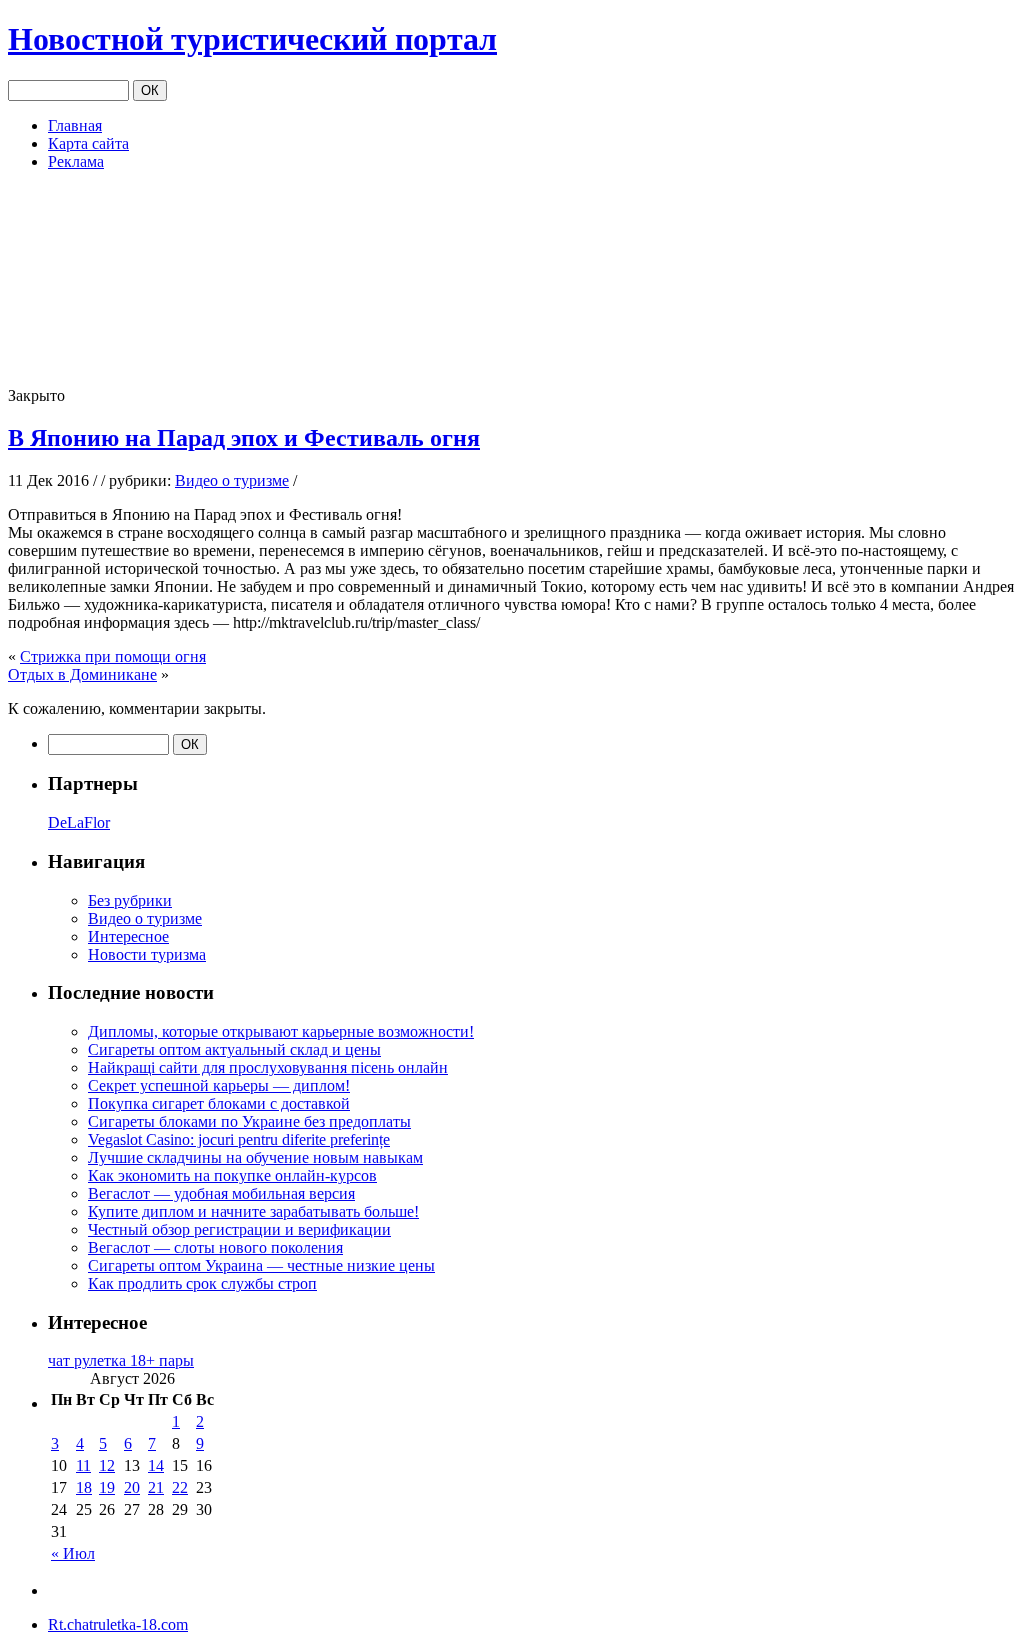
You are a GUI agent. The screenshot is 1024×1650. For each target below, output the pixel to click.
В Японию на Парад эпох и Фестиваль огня (244, 438)
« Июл (73, 1553)
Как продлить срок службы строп (202, 1283)
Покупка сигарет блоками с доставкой (219, 1103)
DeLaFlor (79, 822)
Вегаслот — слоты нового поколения (215, 1247)
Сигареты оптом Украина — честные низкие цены (261, 1265)
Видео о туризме (232, 480)
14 (156, 1465)
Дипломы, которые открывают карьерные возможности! (281, 1031)
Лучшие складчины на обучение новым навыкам (255, 1157)
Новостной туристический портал (252, 39)
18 (84, 1487)
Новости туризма (147, 954)
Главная (75, 125)
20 (132, 1487)
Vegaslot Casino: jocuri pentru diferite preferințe (239, 1139)
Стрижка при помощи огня (113, 656)
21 (156, 1487)
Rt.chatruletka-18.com (118, 1624)
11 (83, 1465)
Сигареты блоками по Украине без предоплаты (249, 1121)
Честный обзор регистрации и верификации (239, 1229)
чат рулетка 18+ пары (121, 1360)
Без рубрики (130, 900)
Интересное (128, 936)
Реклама (76, 161)
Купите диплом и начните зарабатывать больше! (253, 1211)
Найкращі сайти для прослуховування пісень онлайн (268, 1067)
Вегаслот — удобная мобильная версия (221, 1193)
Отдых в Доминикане (82, 674)
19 (107, 1487)
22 (180, 1487)
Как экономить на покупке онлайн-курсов (232, 1175)
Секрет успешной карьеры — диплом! (219, 1085)
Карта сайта (88, 143)
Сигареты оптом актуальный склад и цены (234, 1049)
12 (107, 1465)
